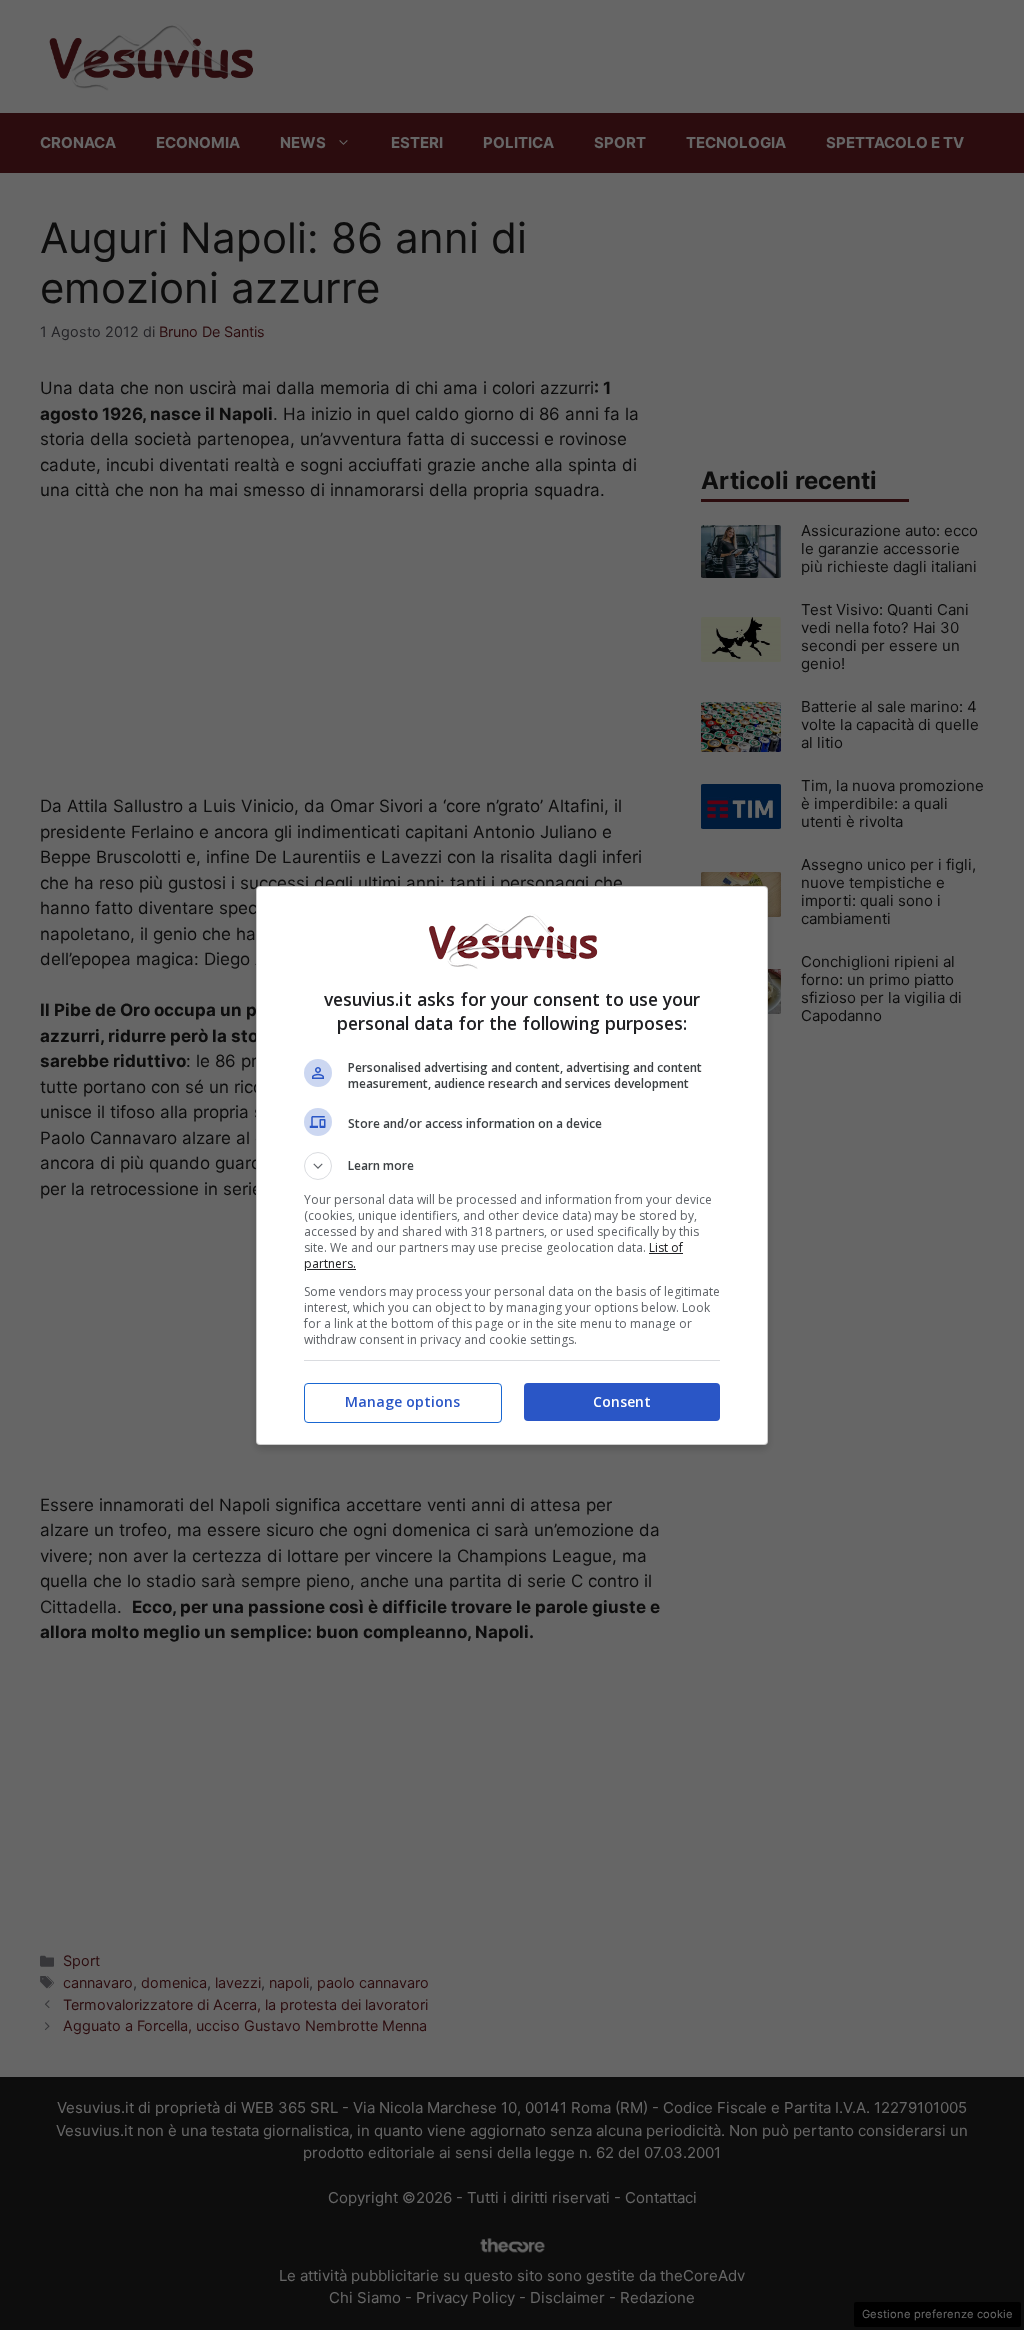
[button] (512, 1166)
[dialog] (512, 1165)
